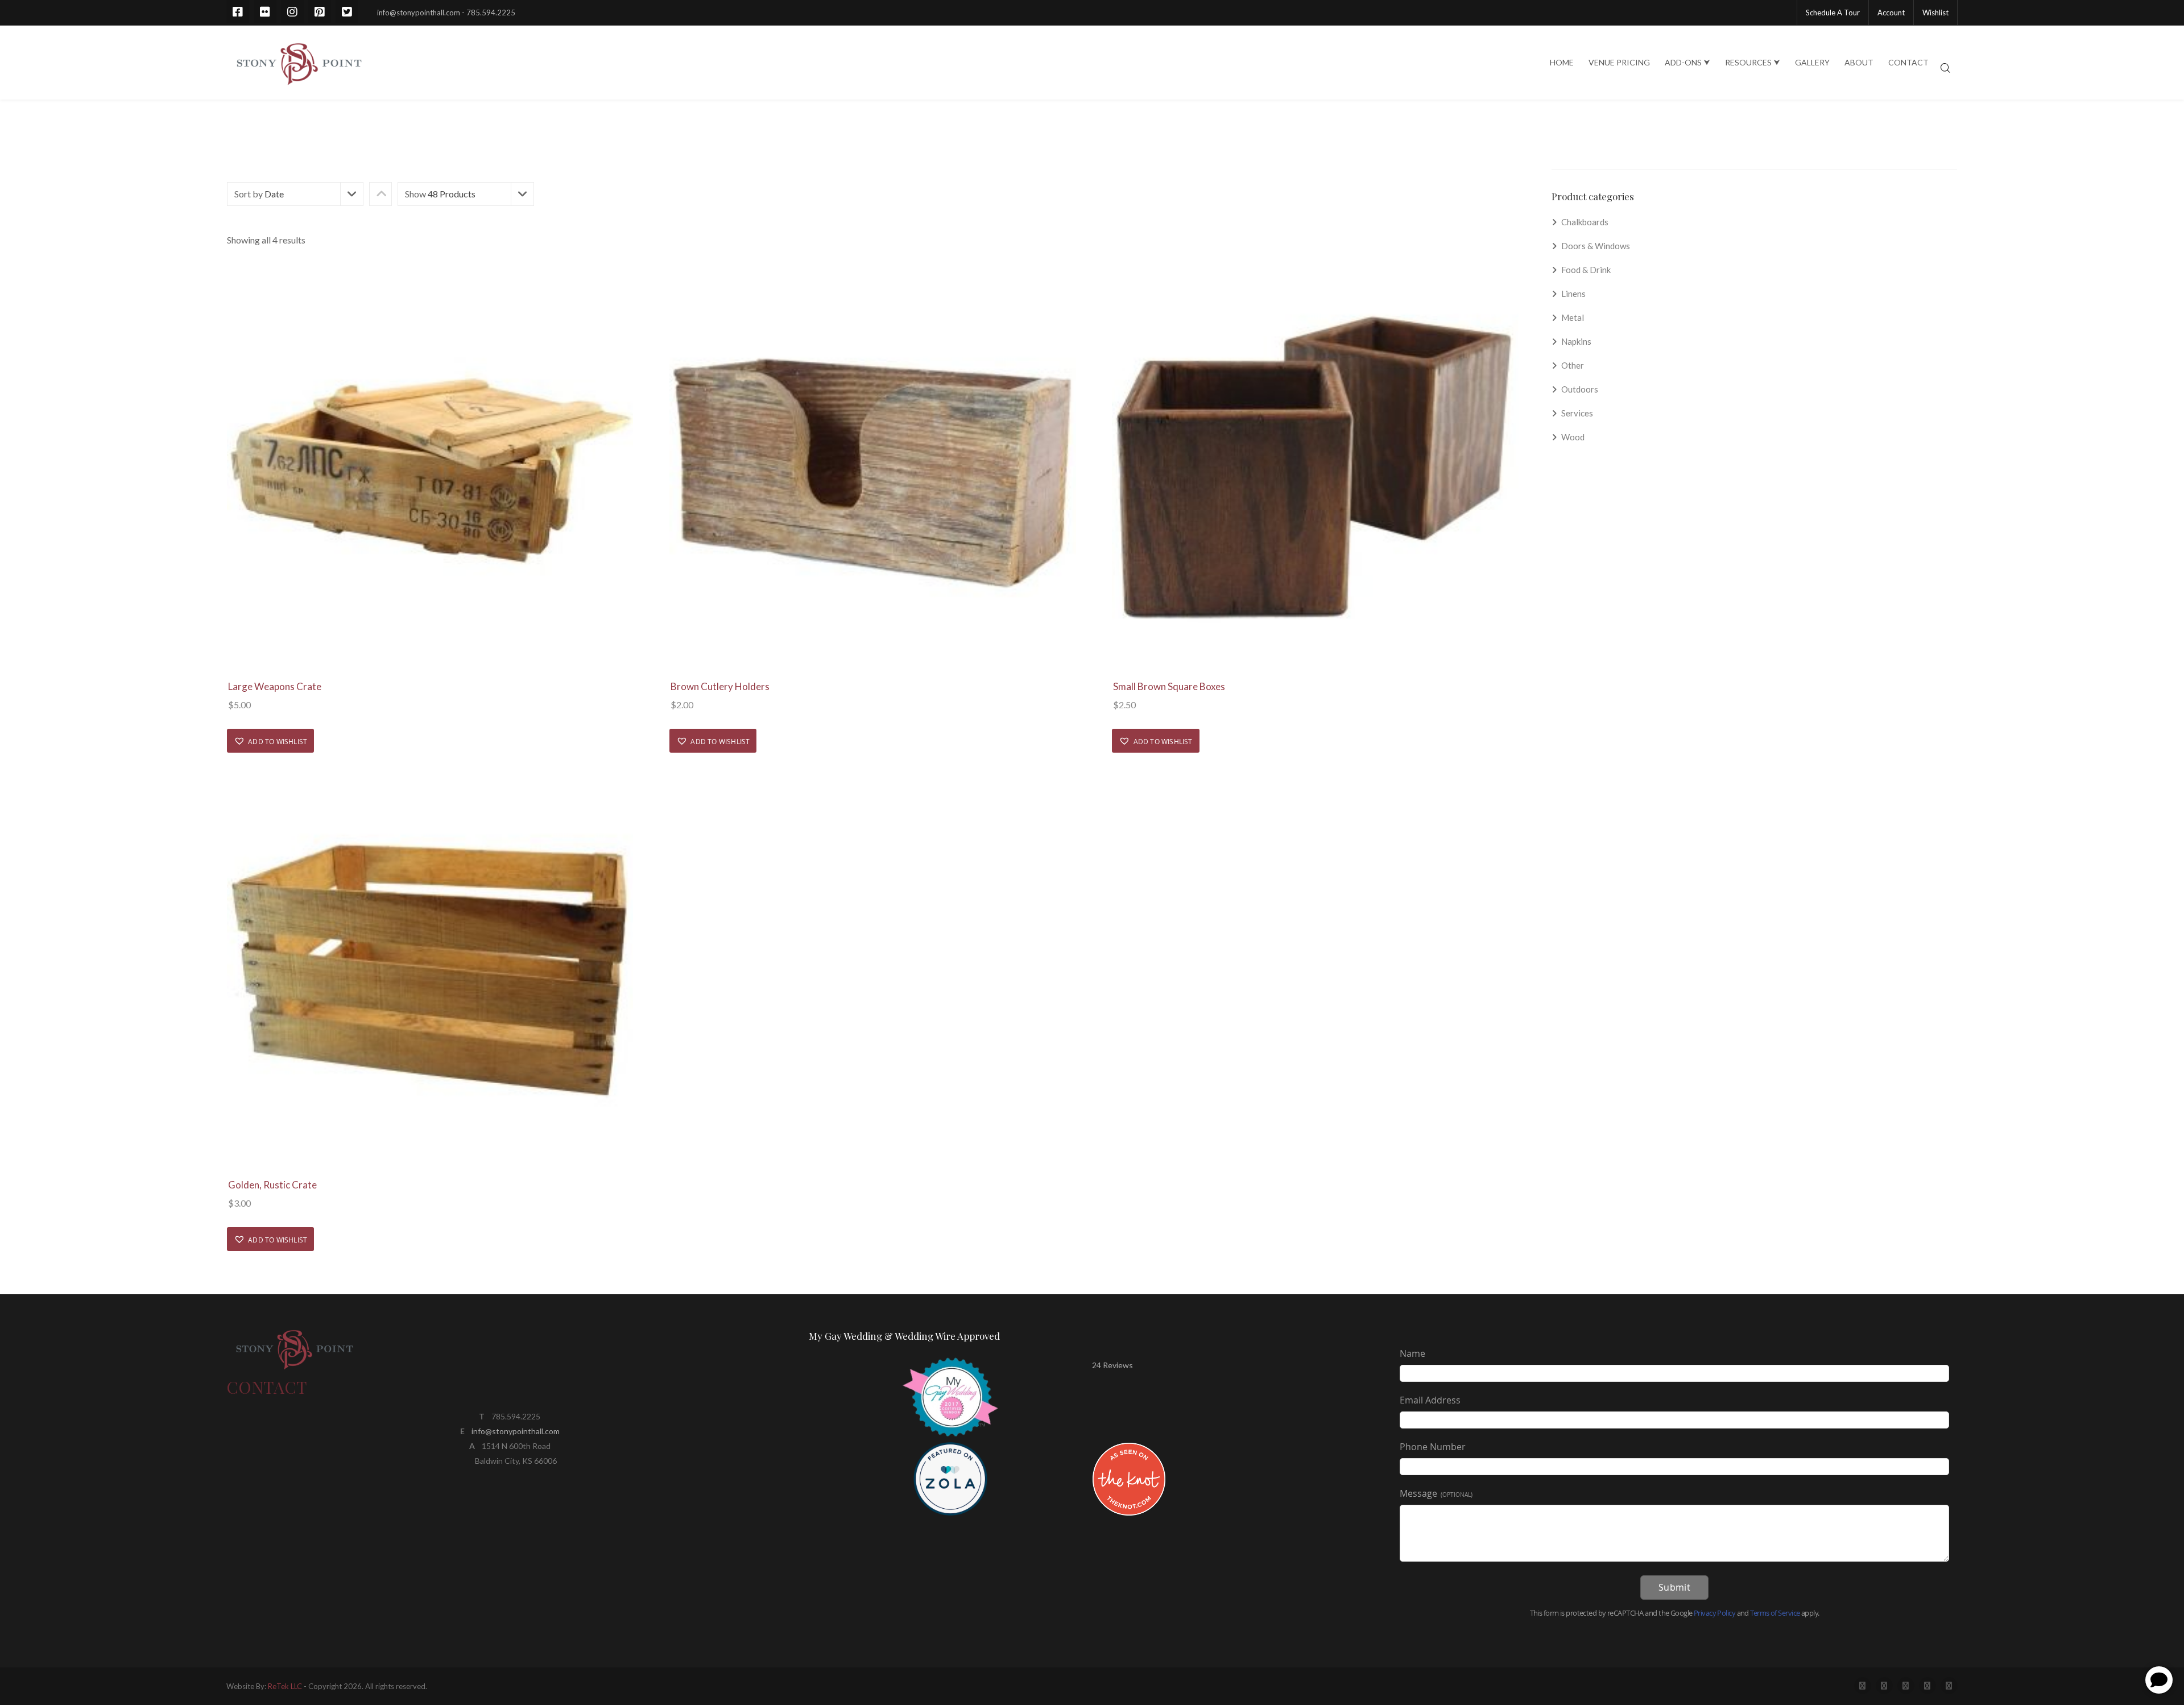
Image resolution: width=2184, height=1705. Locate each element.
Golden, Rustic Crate (272, 1185)
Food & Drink (1586, 270)
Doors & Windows (1596, 246)
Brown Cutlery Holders (720, 686)
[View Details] (430, 470)
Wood (1573, 437)
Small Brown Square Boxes (1169, 686)
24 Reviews (1112, 1365)
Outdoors (1580, 389)
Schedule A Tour (1833, 13)
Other (1573, 365)
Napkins (1576, 341)
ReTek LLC (285, 1686)
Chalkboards (1585, 222)
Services (1577, 413)
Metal (1573, 317)
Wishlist (1935, 13)
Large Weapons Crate (275, 686)
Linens (1573, 294)
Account (1891, 13)
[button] (270, 741)
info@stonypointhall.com (516, 1431)
